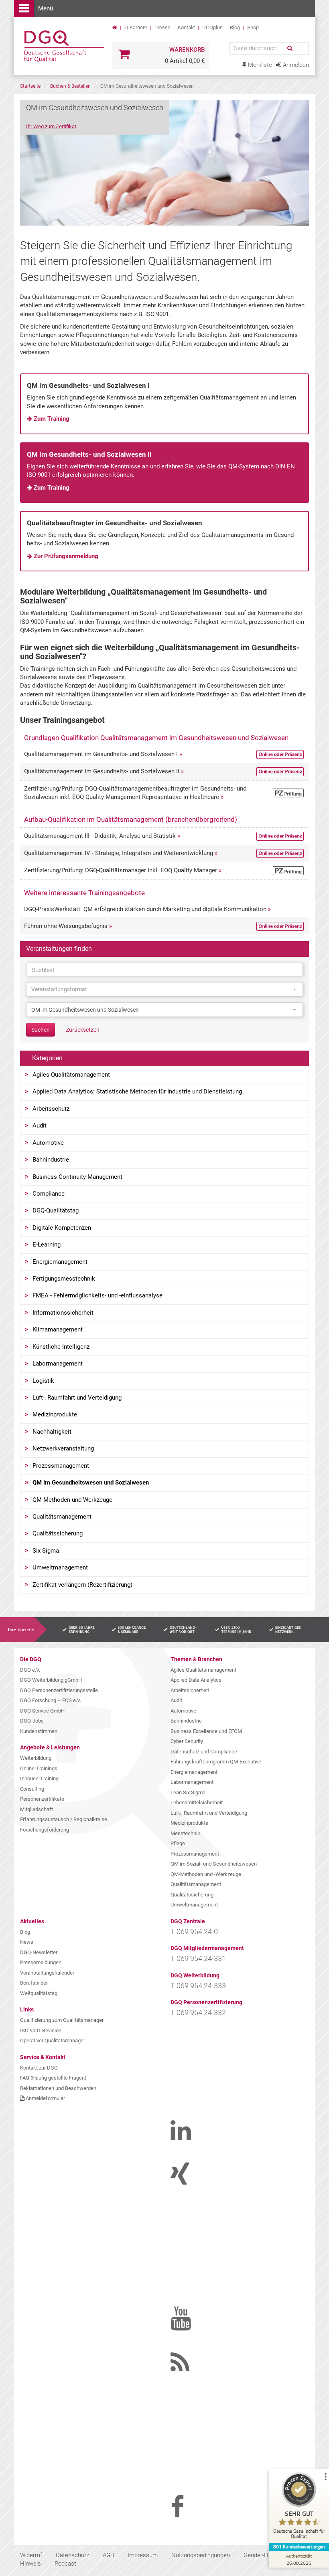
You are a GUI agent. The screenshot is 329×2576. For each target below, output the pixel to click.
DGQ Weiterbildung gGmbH (51, 1680)
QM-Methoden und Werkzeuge (72, 1500)
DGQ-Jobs (32, 1721)
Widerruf (31, 2555)
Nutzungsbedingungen (201, 2555)
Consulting (32, 1789)
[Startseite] (115, 27)
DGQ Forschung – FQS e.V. (51, 1700)
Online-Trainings (39, 1768)
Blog (235, 27)
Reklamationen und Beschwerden (58, 2088)
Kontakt (186, 27)
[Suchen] (289, 48)
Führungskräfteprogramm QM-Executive (216, 1762)
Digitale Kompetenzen (62, 1228)
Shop (253, 27)
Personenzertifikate (42, 1799)
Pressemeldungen (41, 1962)
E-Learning (47, 1245)
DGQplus (212, 27)
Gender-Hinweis (264, 2555)
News (27, 1942)
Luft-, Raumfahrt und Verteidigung (77, 1398)
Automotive (48, 1143)
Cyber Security (187, 1741)
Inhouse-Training (39, 1778)
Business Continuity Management (77, 1177)
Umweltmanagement (60, 1567)
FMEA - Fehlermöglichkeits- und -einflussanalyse (97, 1295)
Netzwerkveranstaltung (63, 1448)
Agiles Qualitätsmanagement (71, 1075)
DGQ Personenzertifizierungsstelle (59, 1690)
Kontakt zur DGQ (39, 2068)
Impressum (143, 2555)
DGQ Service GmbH (42, 1711)
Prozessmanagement (61, 1466)
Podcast (65, 2564)
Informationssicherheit (63, 1313)
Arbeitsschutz (51, 1109)
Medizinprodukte (55, 1414)
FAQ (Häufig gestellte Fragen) (53, 2078)
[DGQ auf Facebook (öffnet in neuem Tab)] (191, 2513)
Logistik (43, 1381)
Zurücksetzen (83, 1030)
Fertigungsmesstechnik (64, 1279)
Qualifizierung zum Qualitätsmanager (62, 2020)
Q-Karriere (136, 27)
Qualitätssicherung (58, 1533)
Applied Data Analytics (196, 1680)
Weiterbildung (36, 1758)
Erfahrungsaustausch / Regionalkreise (64, 1819)
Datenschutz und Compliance (204, 1752)
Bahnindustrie (51, 1160)
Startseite (30, 86)
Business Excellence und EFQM (206, 1731)
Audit (40, 1126)
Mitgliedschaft (37, 1809)
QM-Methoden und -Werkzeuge (206, 1874)
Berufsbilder (34, 1983)
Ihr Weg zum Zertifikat (51, 126)
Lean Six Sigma (188, 1792)
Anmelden (295, 65)
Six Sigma (46, 1551)
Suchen (41, 1030)
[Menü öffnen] (24, 9)
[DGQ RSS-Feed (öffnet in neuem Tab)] (191, 2369)
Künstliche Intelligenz (61, 1347)
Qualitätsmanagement (62, 1517)
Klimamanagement (58, 1329)
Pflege (178, 1843)
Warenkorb (187, 50)
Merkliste (259, 65)
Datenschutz (72, 2555)
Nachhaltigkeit (52, 1432)
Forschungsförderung (45, 1830)
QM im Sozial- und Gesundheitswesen (214, 1864)
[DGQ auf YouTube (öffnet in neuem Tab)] (191, 2325)
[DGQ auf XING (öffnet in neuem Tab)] (191, 2181)
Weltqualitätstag (39, 1993)
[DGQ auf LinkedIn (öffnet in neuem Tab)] (191, 2137)
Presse (162, 27)
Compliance (49, 1194)
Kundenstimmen (39, 1731)
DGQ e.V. (30, 1670)
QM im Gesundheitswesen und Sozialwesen (91, 1483)
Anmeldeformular (45, 2098)
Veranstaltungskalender (47, 1973)
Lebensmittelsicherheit (197, 1802)
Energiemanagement (60, 1262)
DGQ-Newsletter (39, 1952)
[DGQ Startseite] (63, 46)
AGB (108, 2555)
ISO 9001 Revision (41, 2030)
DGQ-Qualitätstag (56, 1210)
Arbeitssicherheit (190, 1690)
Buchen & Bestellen (70, 86)
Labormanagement (58, 1364)
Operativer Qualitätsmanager (53, 2040)
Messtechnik (185, 1833)
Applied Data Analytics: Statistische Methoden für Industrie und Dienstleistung (137, 1091)
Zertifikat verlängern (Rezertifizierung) (82, 1585)
